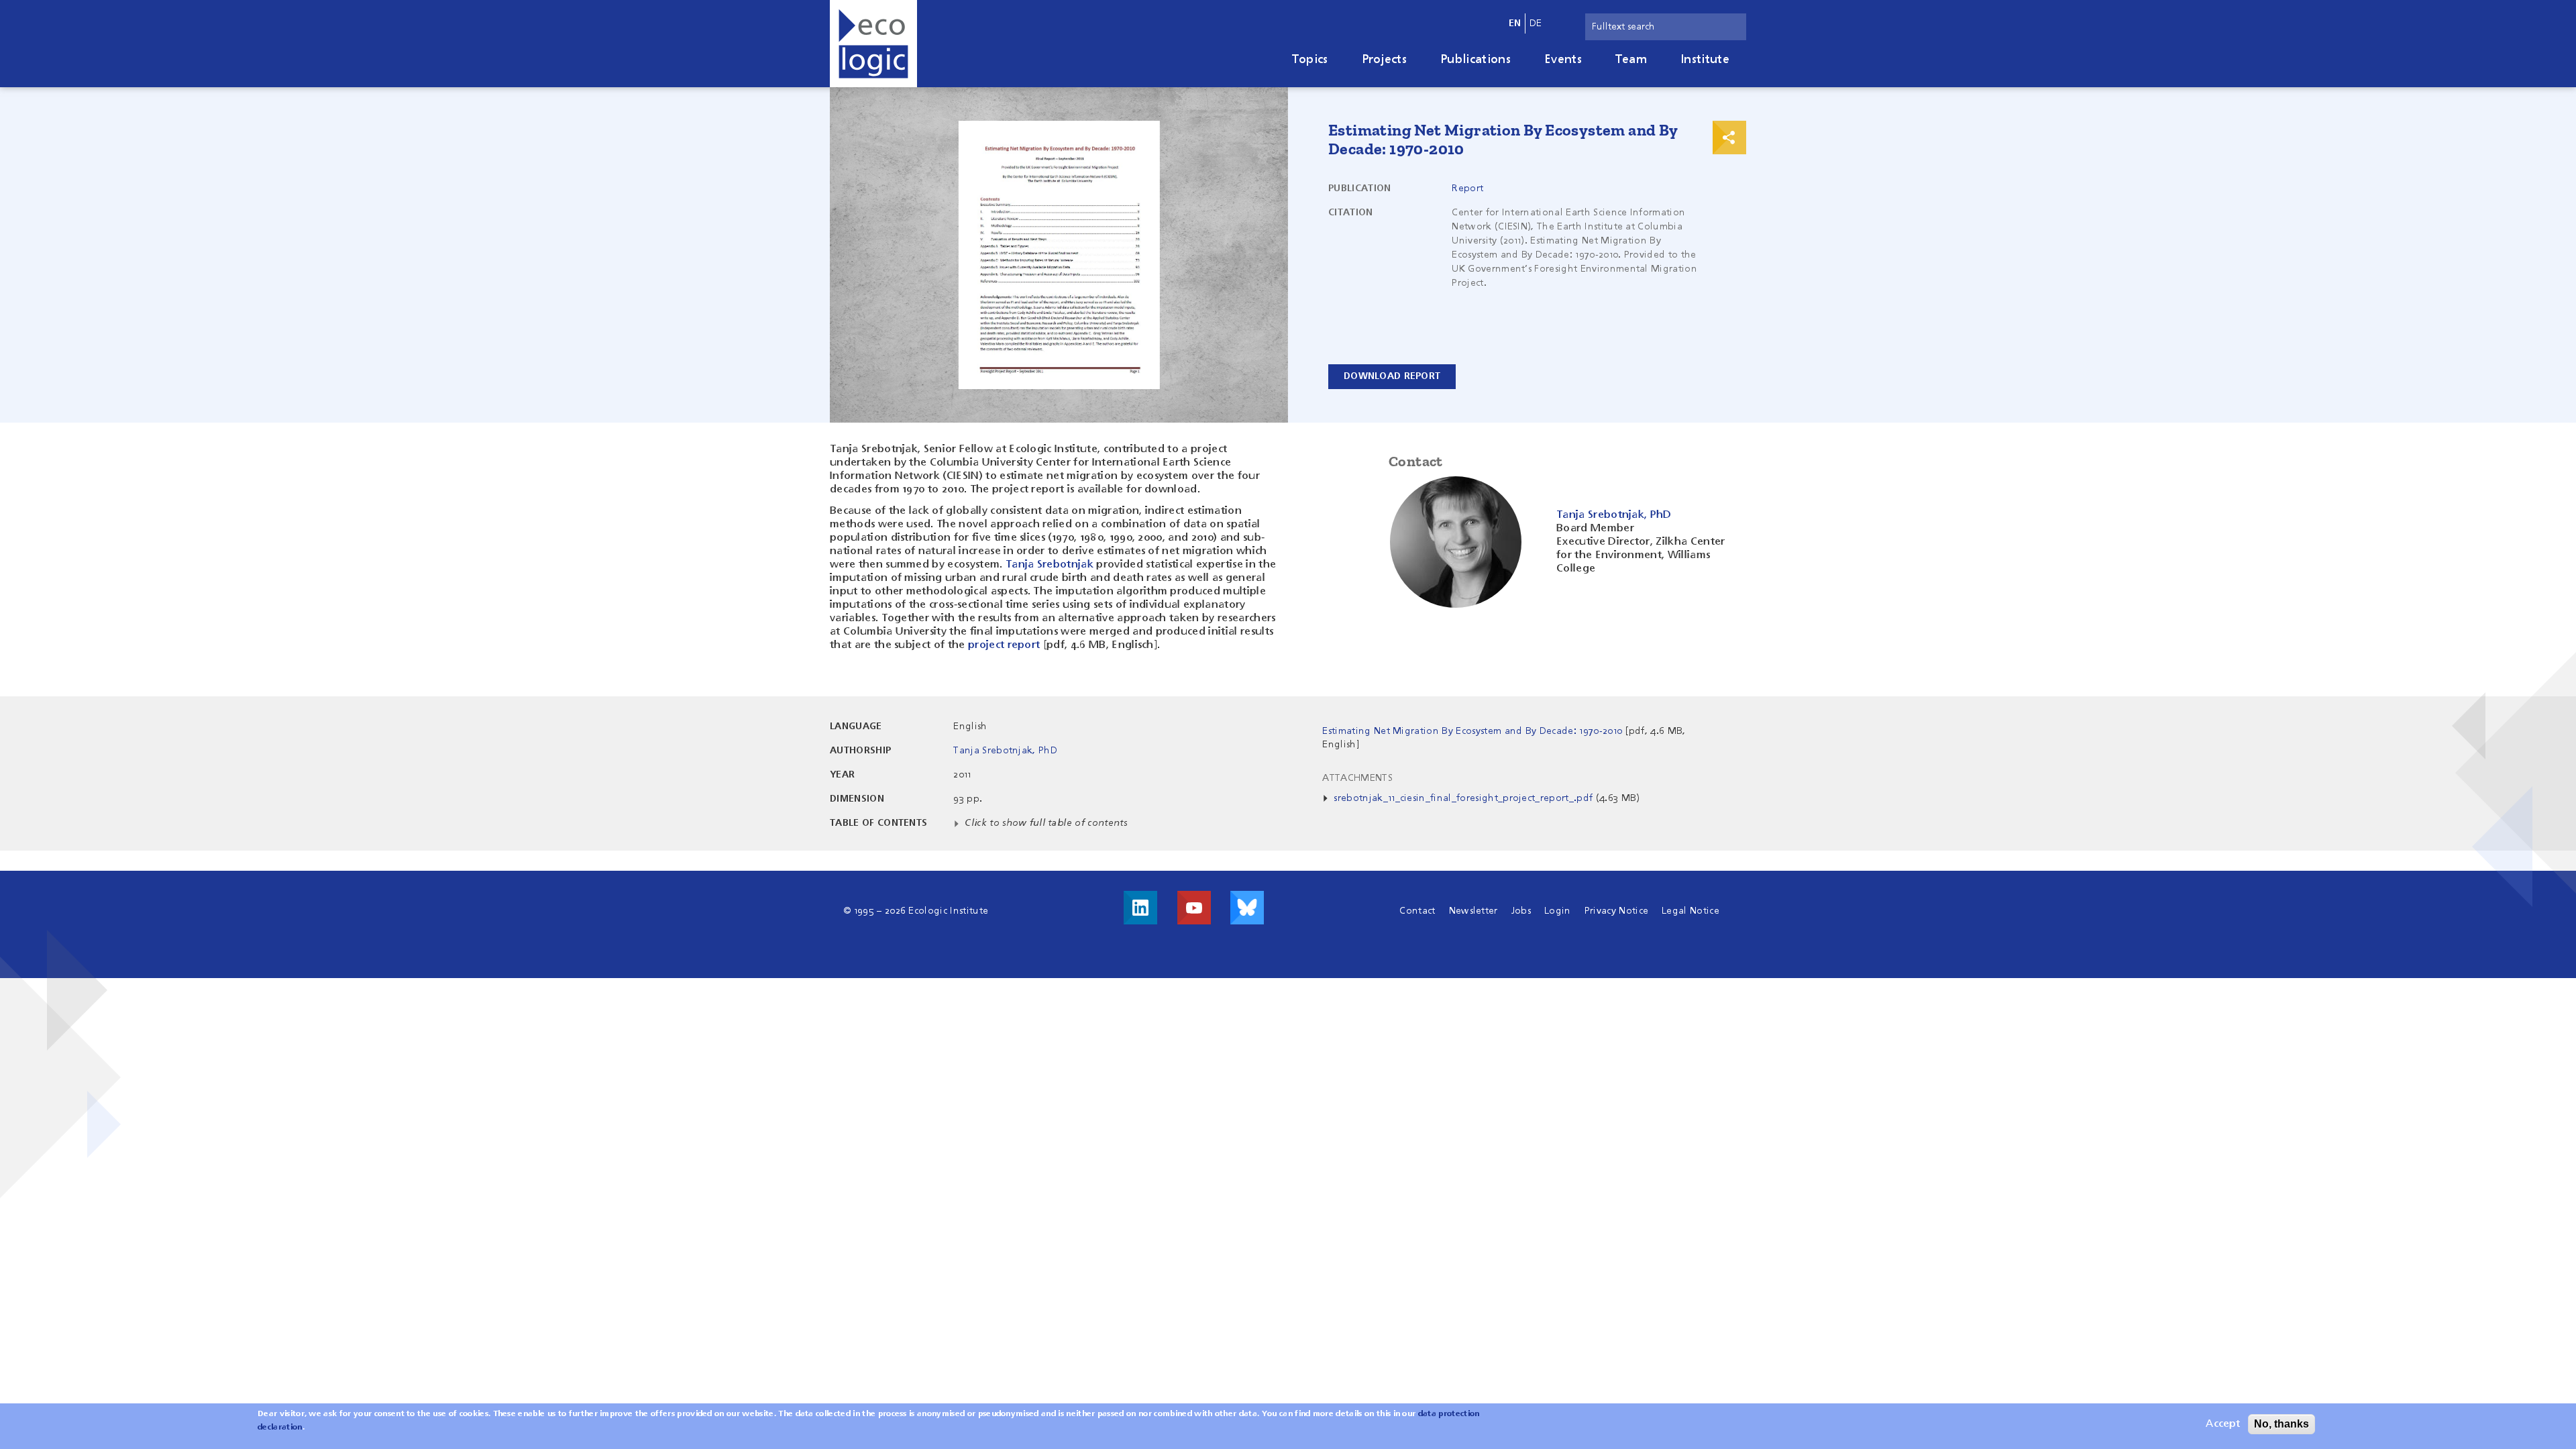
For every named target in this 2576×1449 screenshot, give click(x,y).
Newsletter (1473, 911)
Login (1558, 911)
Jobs (1521, 911)
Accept (2223, 1424)
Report (1467, 189)
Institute (1705, 60)
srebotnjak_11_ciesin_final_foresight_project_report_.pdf (1463, 798)
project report (1004, 645)
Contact (1417, 911)
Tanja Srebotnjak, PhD (1005, 751)
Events (1563, 60)
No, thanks (2282, 1424)
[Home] (873, 44)
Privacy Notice (1616, 911)
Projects (1385, 60)
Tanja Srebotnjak (1050, 565)
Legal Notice (1690, 911)
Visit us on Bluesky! (1247, 908)
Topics (1310, 60)
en (1515, 23)
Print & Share (1729, 138)
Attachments (1357, 778)
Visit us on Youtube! (1194, 908)
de (1536, 23)
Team (1631, 60)
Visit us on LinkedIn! (1140, 908)
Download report (1392, 376)
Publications (1475, 60)
